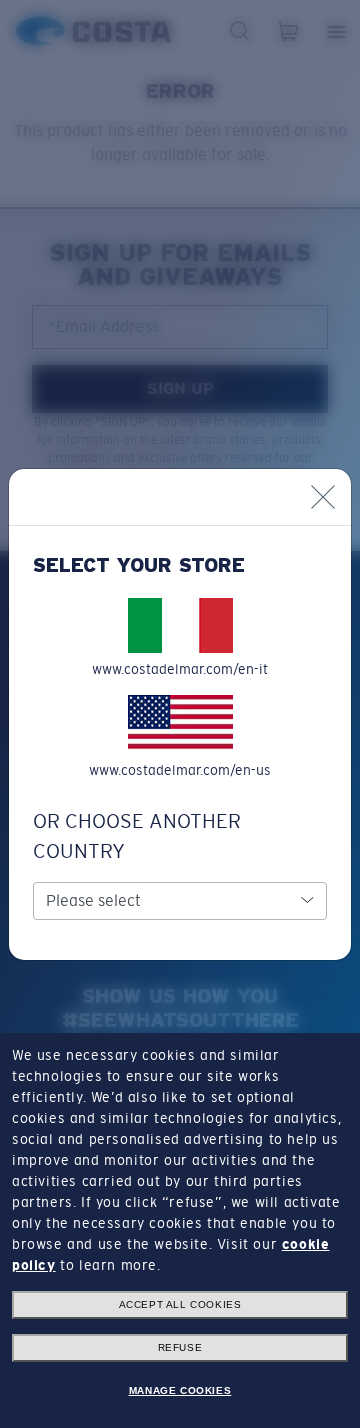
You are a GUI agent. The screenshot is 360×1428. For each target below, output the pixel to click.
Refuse (180, 1347)
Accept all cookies (180, 1304)
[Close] (323, 497)
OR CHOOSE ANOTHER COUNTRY (137, 836)
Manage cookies (180, 1390)
